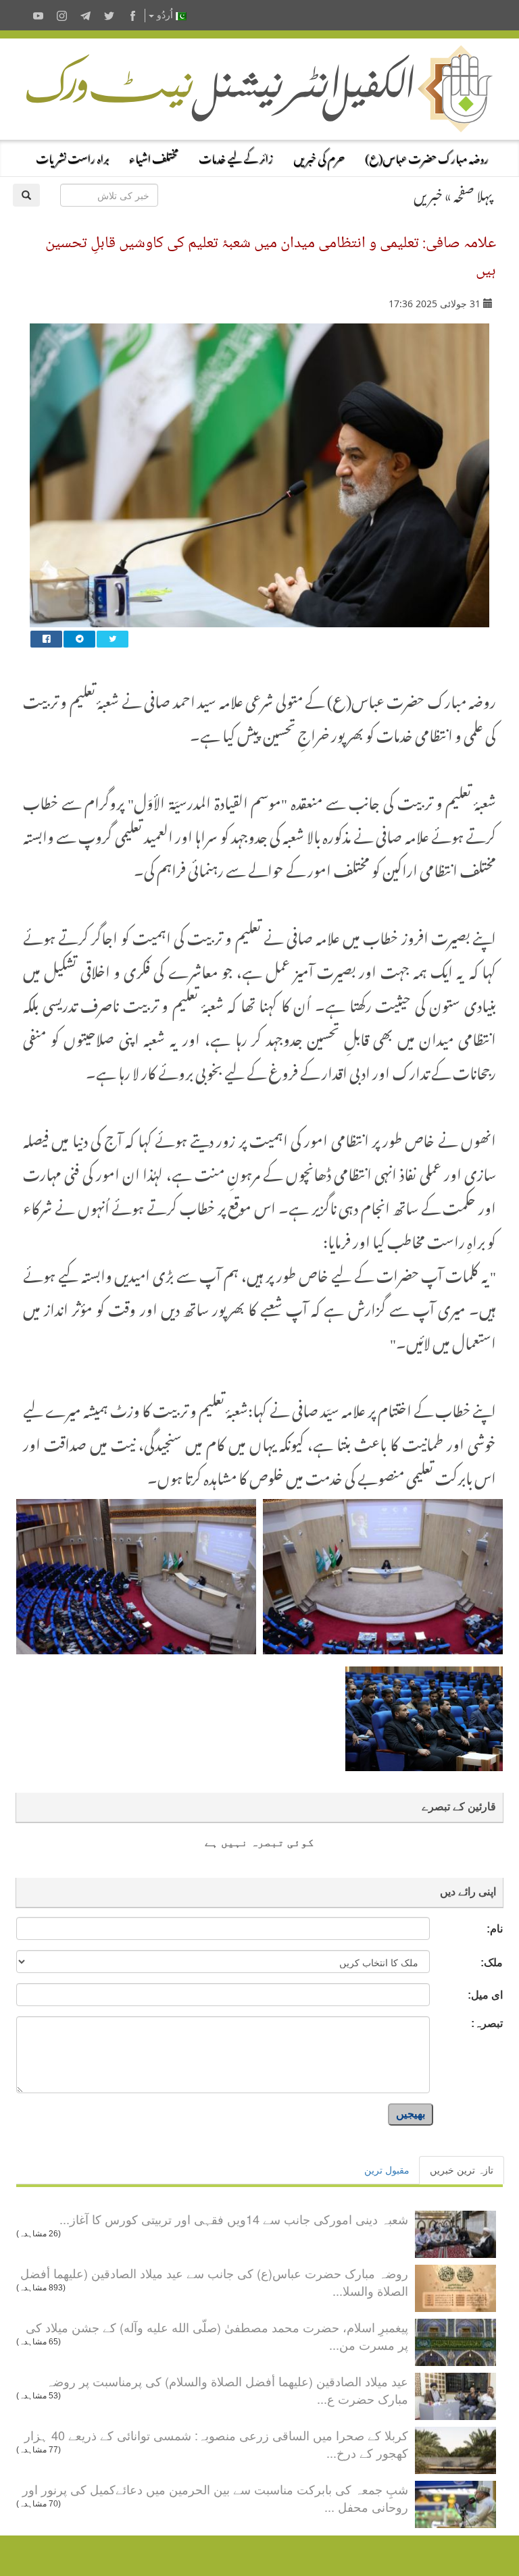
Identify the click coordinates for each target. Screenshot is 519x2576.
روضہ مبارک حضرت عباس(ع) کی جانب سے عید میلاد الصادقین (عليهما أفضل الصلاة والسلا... (214, 2282)
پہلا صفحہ (473, 193)
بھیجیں (411, 2114)
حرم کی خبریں (319, 157)
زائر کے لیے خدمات (236, 157)
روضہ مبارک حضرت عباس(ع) (427, 157)
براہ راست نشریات (72, 157)
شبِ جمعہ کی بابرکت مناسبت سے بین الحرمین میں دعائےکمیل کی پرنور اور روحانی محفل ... (215, 2498)
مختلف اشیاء (154, 157)
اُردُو (165, 15)
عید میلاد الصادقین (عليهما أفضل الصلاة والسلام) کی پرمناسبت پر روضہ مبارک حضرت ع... (227, 2390)
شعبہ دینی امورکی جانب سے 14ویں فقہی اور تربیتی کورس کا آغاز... (234, 2219)
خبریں (428, 193)
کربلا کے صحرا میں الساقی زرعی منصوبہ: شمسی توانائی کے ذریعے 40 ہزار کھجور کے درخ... (216, 2444)
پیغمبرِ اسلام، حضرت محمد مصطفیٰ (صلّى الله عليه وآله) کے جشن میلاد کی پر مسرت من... (217, 2336)
